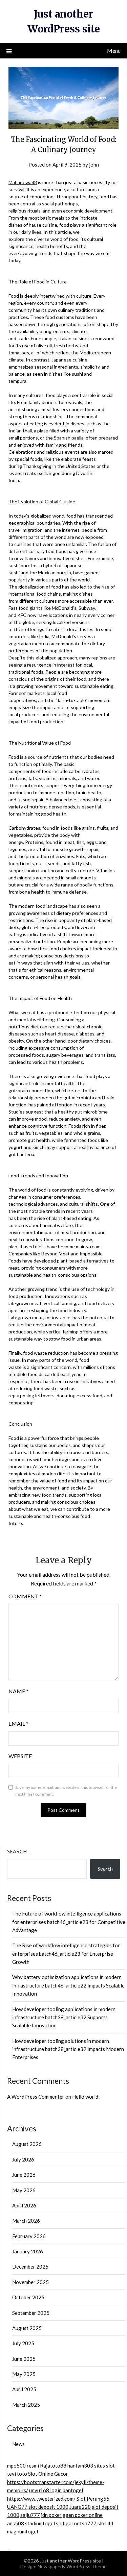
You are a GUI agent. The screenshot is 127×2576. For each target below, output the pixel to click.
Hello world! (86, 2097)
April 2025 (24, 2389)
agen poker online (83, 2515)
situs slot (104, 2466)
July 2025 (23, 2343)
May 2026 (24, 2190)
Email (18, 1723)
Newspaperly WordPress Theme (72, 2566)
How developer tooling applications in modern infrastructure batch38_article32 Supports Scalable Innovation (64, 2017)
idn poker (51, 2515)
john (94, 165)
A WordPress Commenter (36, 2097)
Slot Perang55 (93, 2499)
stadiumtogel (40, 2523)
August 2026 (27, 2144)
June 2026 (24, 2175)
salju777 (30, 2515)
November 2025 (30, 2282)
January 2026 (28, 2251)
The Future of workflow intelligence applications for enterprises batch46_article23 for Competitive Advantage (69, 1922)
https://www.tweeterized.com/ (41, 2499)
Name (18, 1691)
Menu (114, 51)
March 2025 (26, 2405)
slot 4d (105, 2523)
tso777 (88, 2523)
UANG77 (17, 2507)
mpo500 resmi (23, 2466)
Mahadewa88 (23, 182)
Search (17, 1851)
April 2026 (24, 2205)
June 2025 (24, 2359)
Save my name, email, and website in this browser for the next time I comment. (66, 1791)
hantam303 (80, 2466)
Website (20, 1756)
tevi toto (17, 2474)
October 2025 (28, 2297)
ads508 (16, 2523)
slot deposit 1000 (48, 2507)
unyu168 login (45, 2490)
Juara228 (80, 2507)
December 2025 (30, 2267)
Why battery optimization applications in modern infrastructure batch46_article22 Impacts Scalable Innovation (68, 1985)
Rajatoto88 (53, 2466)
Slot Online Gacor (48, 2474)
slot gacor (67, 2523)
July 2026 (23, 2159)
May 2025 (24, 2374)
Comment (25, 1596)
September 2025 (31, 2313)
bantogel (73, 2490)
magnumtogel (23, 2531)
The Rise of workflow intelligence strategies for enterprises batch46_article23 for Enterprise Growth (66, 1954)
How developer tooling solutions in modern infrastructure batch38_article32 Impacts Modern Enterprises (68, 2049)
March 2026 (26, 2221)
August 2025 (27, 2328)
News (18, 2444)
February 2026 (29, 2236)
